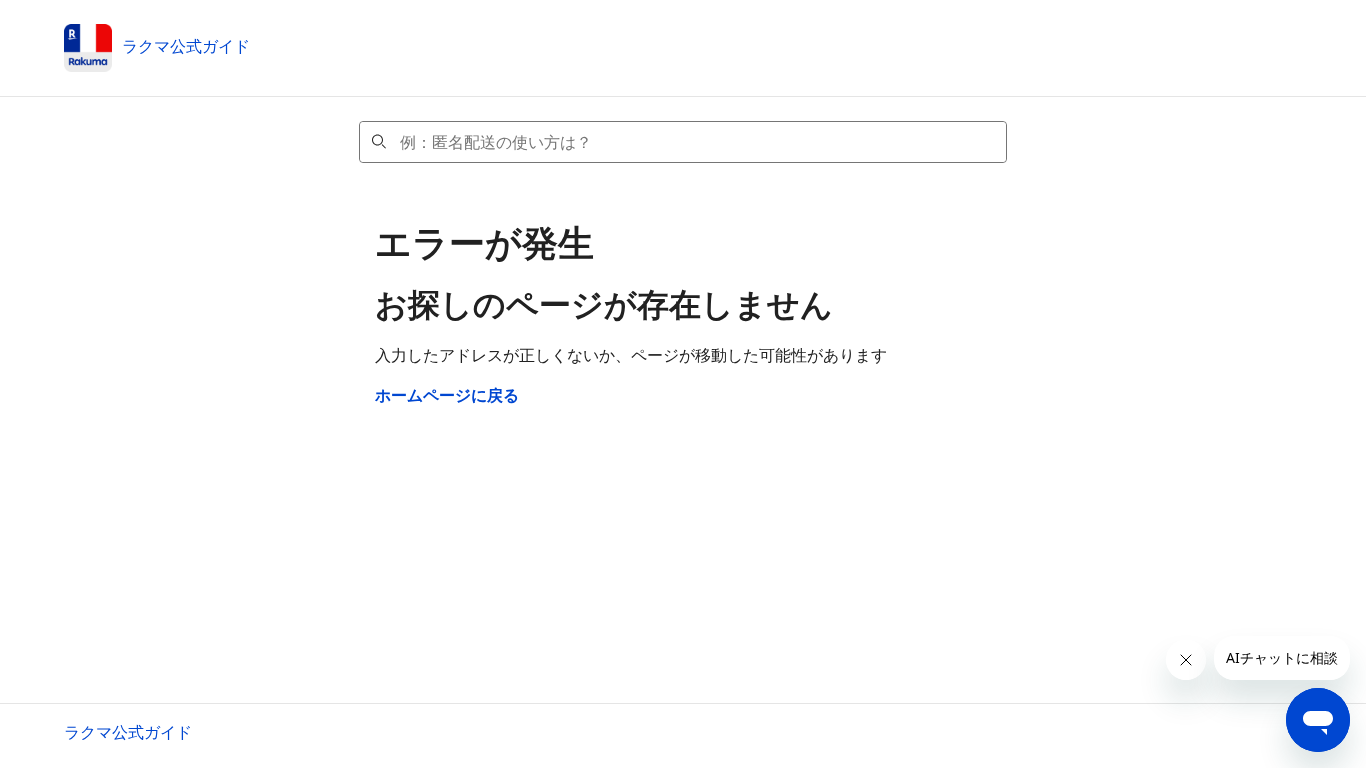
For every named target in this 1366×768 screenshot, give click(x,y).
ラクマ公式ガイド (128, 732)
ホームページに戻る (447, 395)
